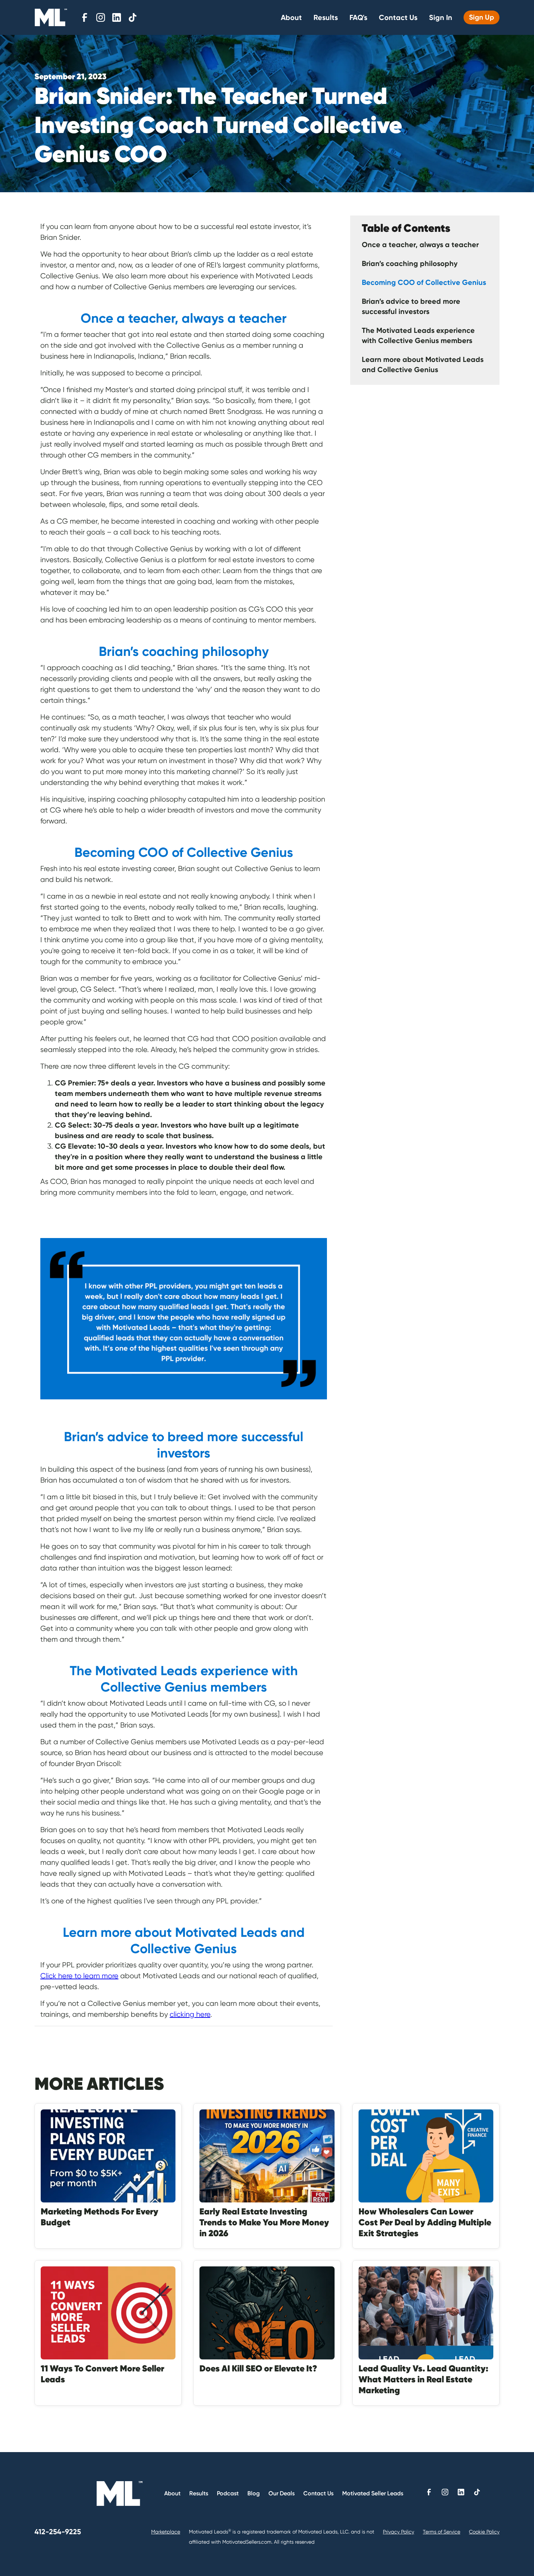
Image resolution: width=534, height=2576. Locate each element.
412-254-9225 (58, 2532)
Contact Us (398, 17)
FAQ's (358, 17)
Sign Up (482, 17)
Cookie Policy (484, 2532)
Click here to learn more (79, 1976)
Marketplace (166, 2532)
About (291, 17)
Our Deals (282, 2493)
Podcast (228, 2493)
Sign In (441, 17)
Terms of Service (442, 2532)
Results (326, 17)
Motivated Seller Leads (373, 2493)
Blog (254, 2493)
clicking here (190, 2014)
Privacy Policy (399, 2532)
